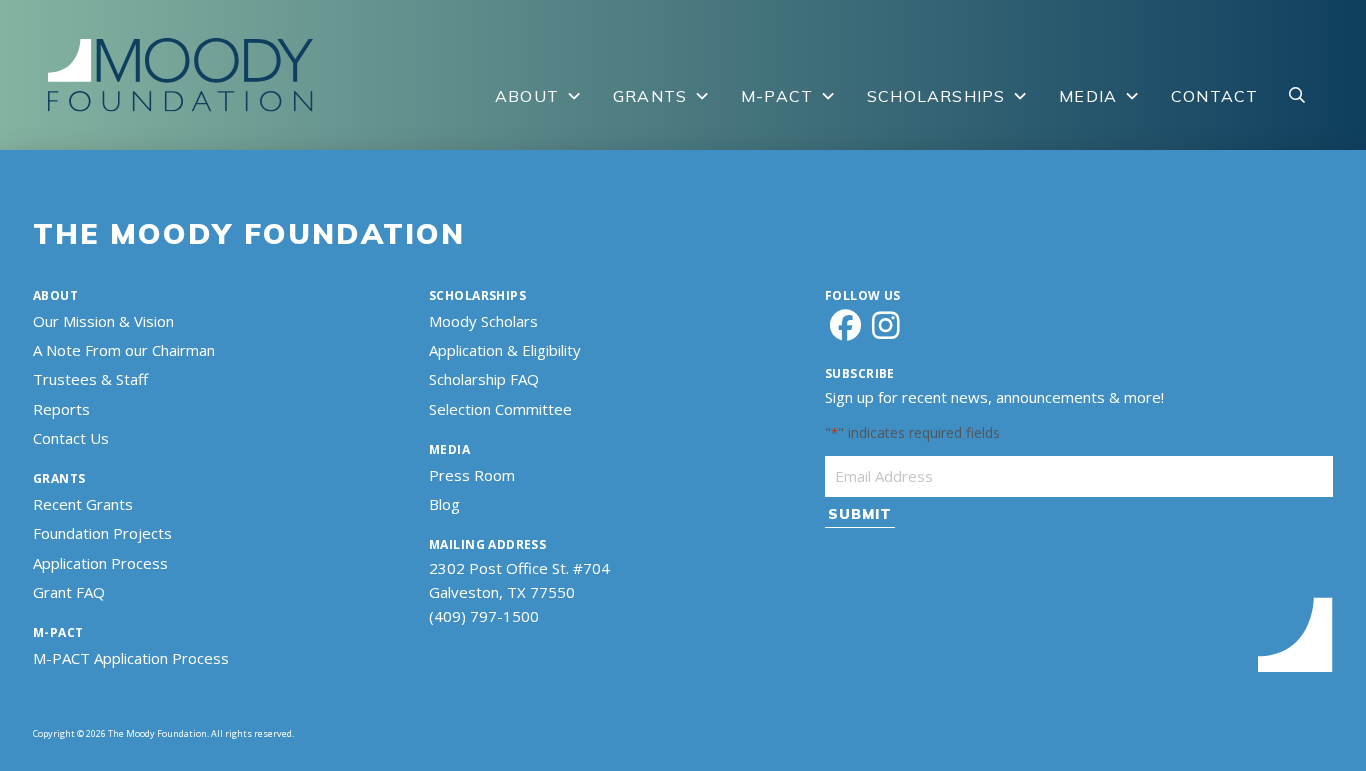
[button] (1297, 96)
